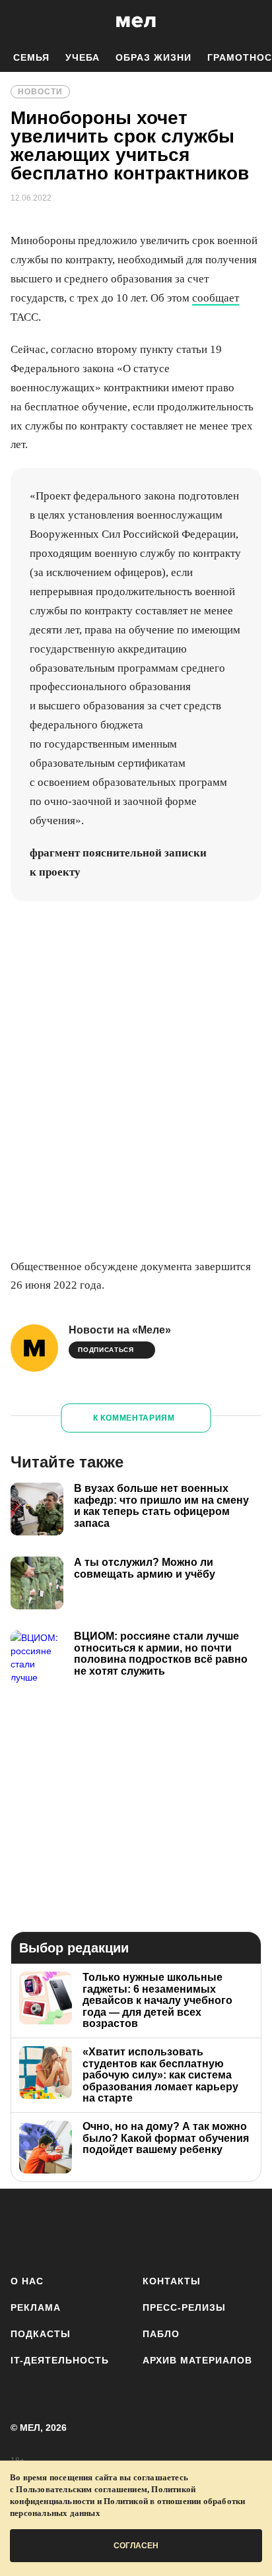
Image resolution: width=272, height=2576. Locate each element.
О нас (27, 2281)
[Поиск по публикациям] (20, 22)
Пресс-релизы (184, 2307)
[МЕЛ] (136, 21)
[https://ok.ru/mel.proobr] (210, 2229)
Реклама (36, 2307)
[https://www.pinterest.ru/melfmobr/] (173, 2229)
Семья (31, 57)
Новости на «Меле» (120, 1330)
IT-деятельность (60, 2360)
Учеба (83, 57)
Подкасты (41, 2334)
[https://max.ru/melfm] (247, 2229)
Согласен (136, 2546)
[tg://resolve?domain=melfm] (25, 2229)
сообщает (216, 298)
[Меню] (252, 22)
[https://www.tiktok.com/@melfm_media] (136, 2229)
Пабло (161, 2334)
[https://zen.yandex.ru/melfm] (62, 2229)
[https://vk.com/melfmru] (99, 2229)
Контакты (172, 2281)
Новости (40, 92)
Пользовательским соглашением (82, 2489)
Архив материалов (197, 2360)
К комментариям (134, 1418)
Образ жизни (153, 57)
